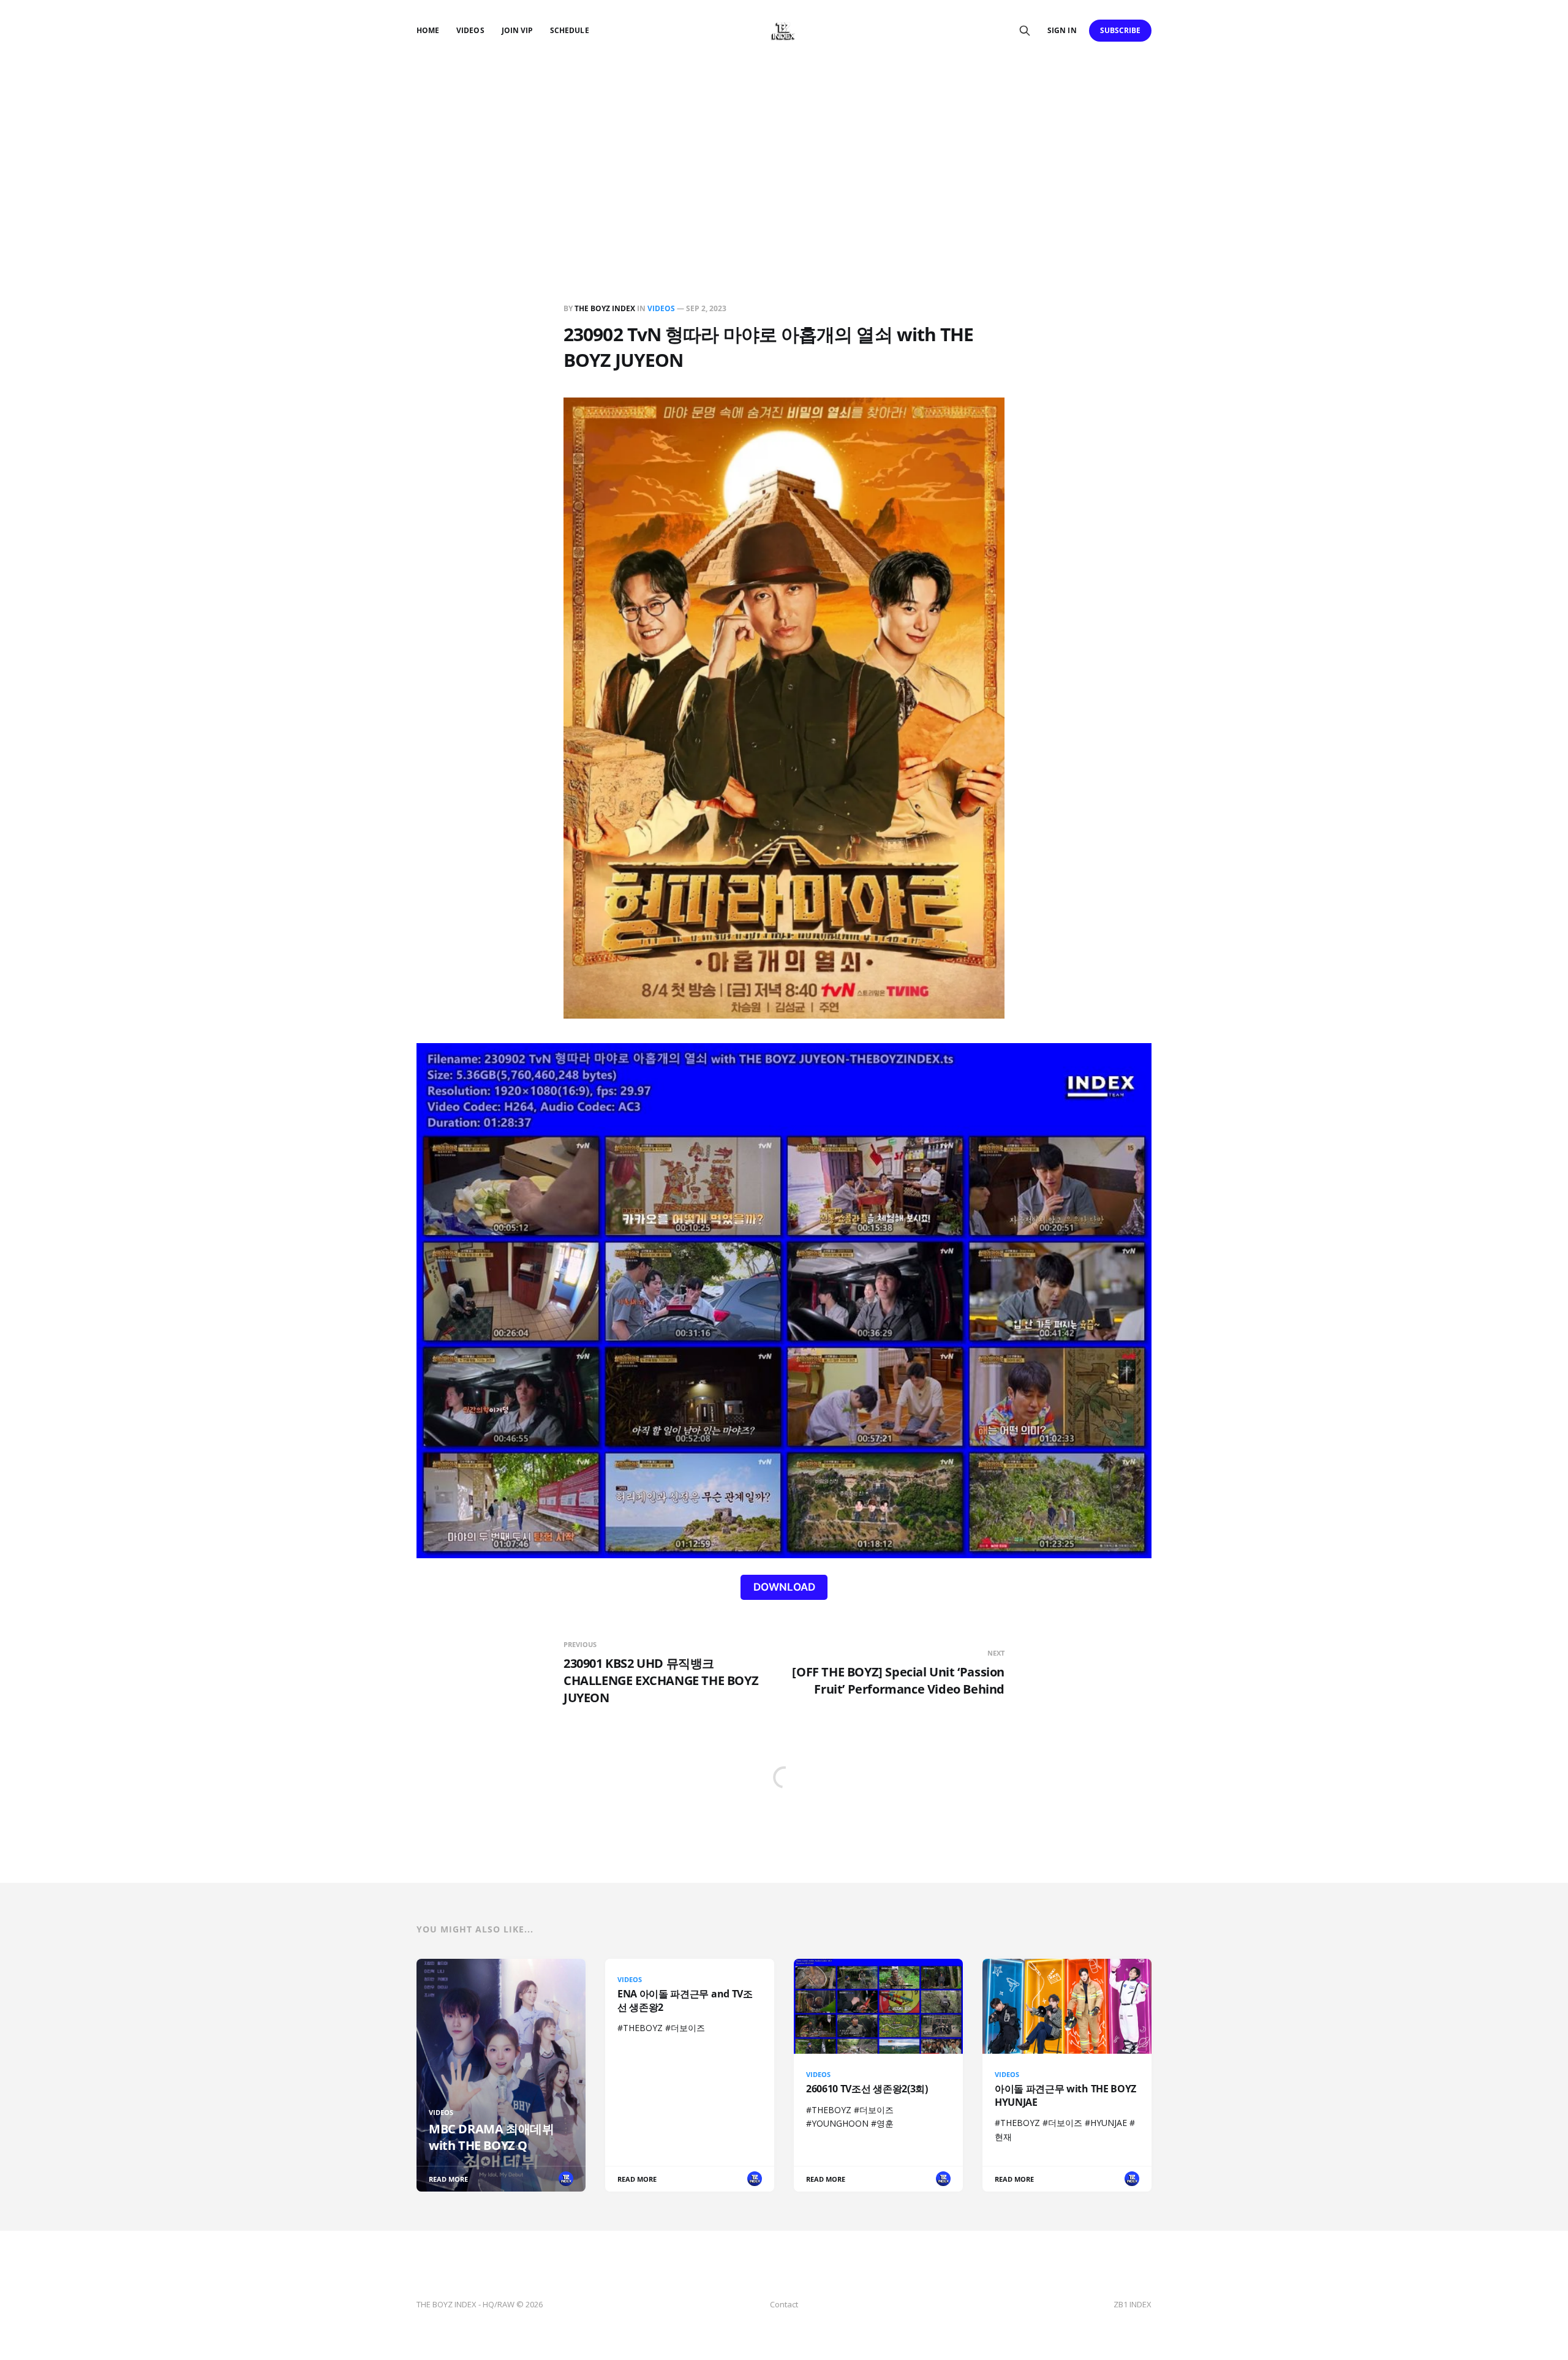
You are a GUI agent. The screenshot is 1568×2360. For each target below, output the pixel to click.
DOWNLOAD (784, 1587)
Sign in (1062, 30)
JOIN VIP (517, 30)
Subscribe (1121, 30)
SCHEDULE (569, 30)
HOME (428, 30)
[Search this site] (1025, 31)
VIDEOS (470, 30)
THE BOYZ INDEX (606, 308)
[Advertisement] (784, 153)
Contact (784, 2304)
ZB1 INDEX (1133, 2304)
